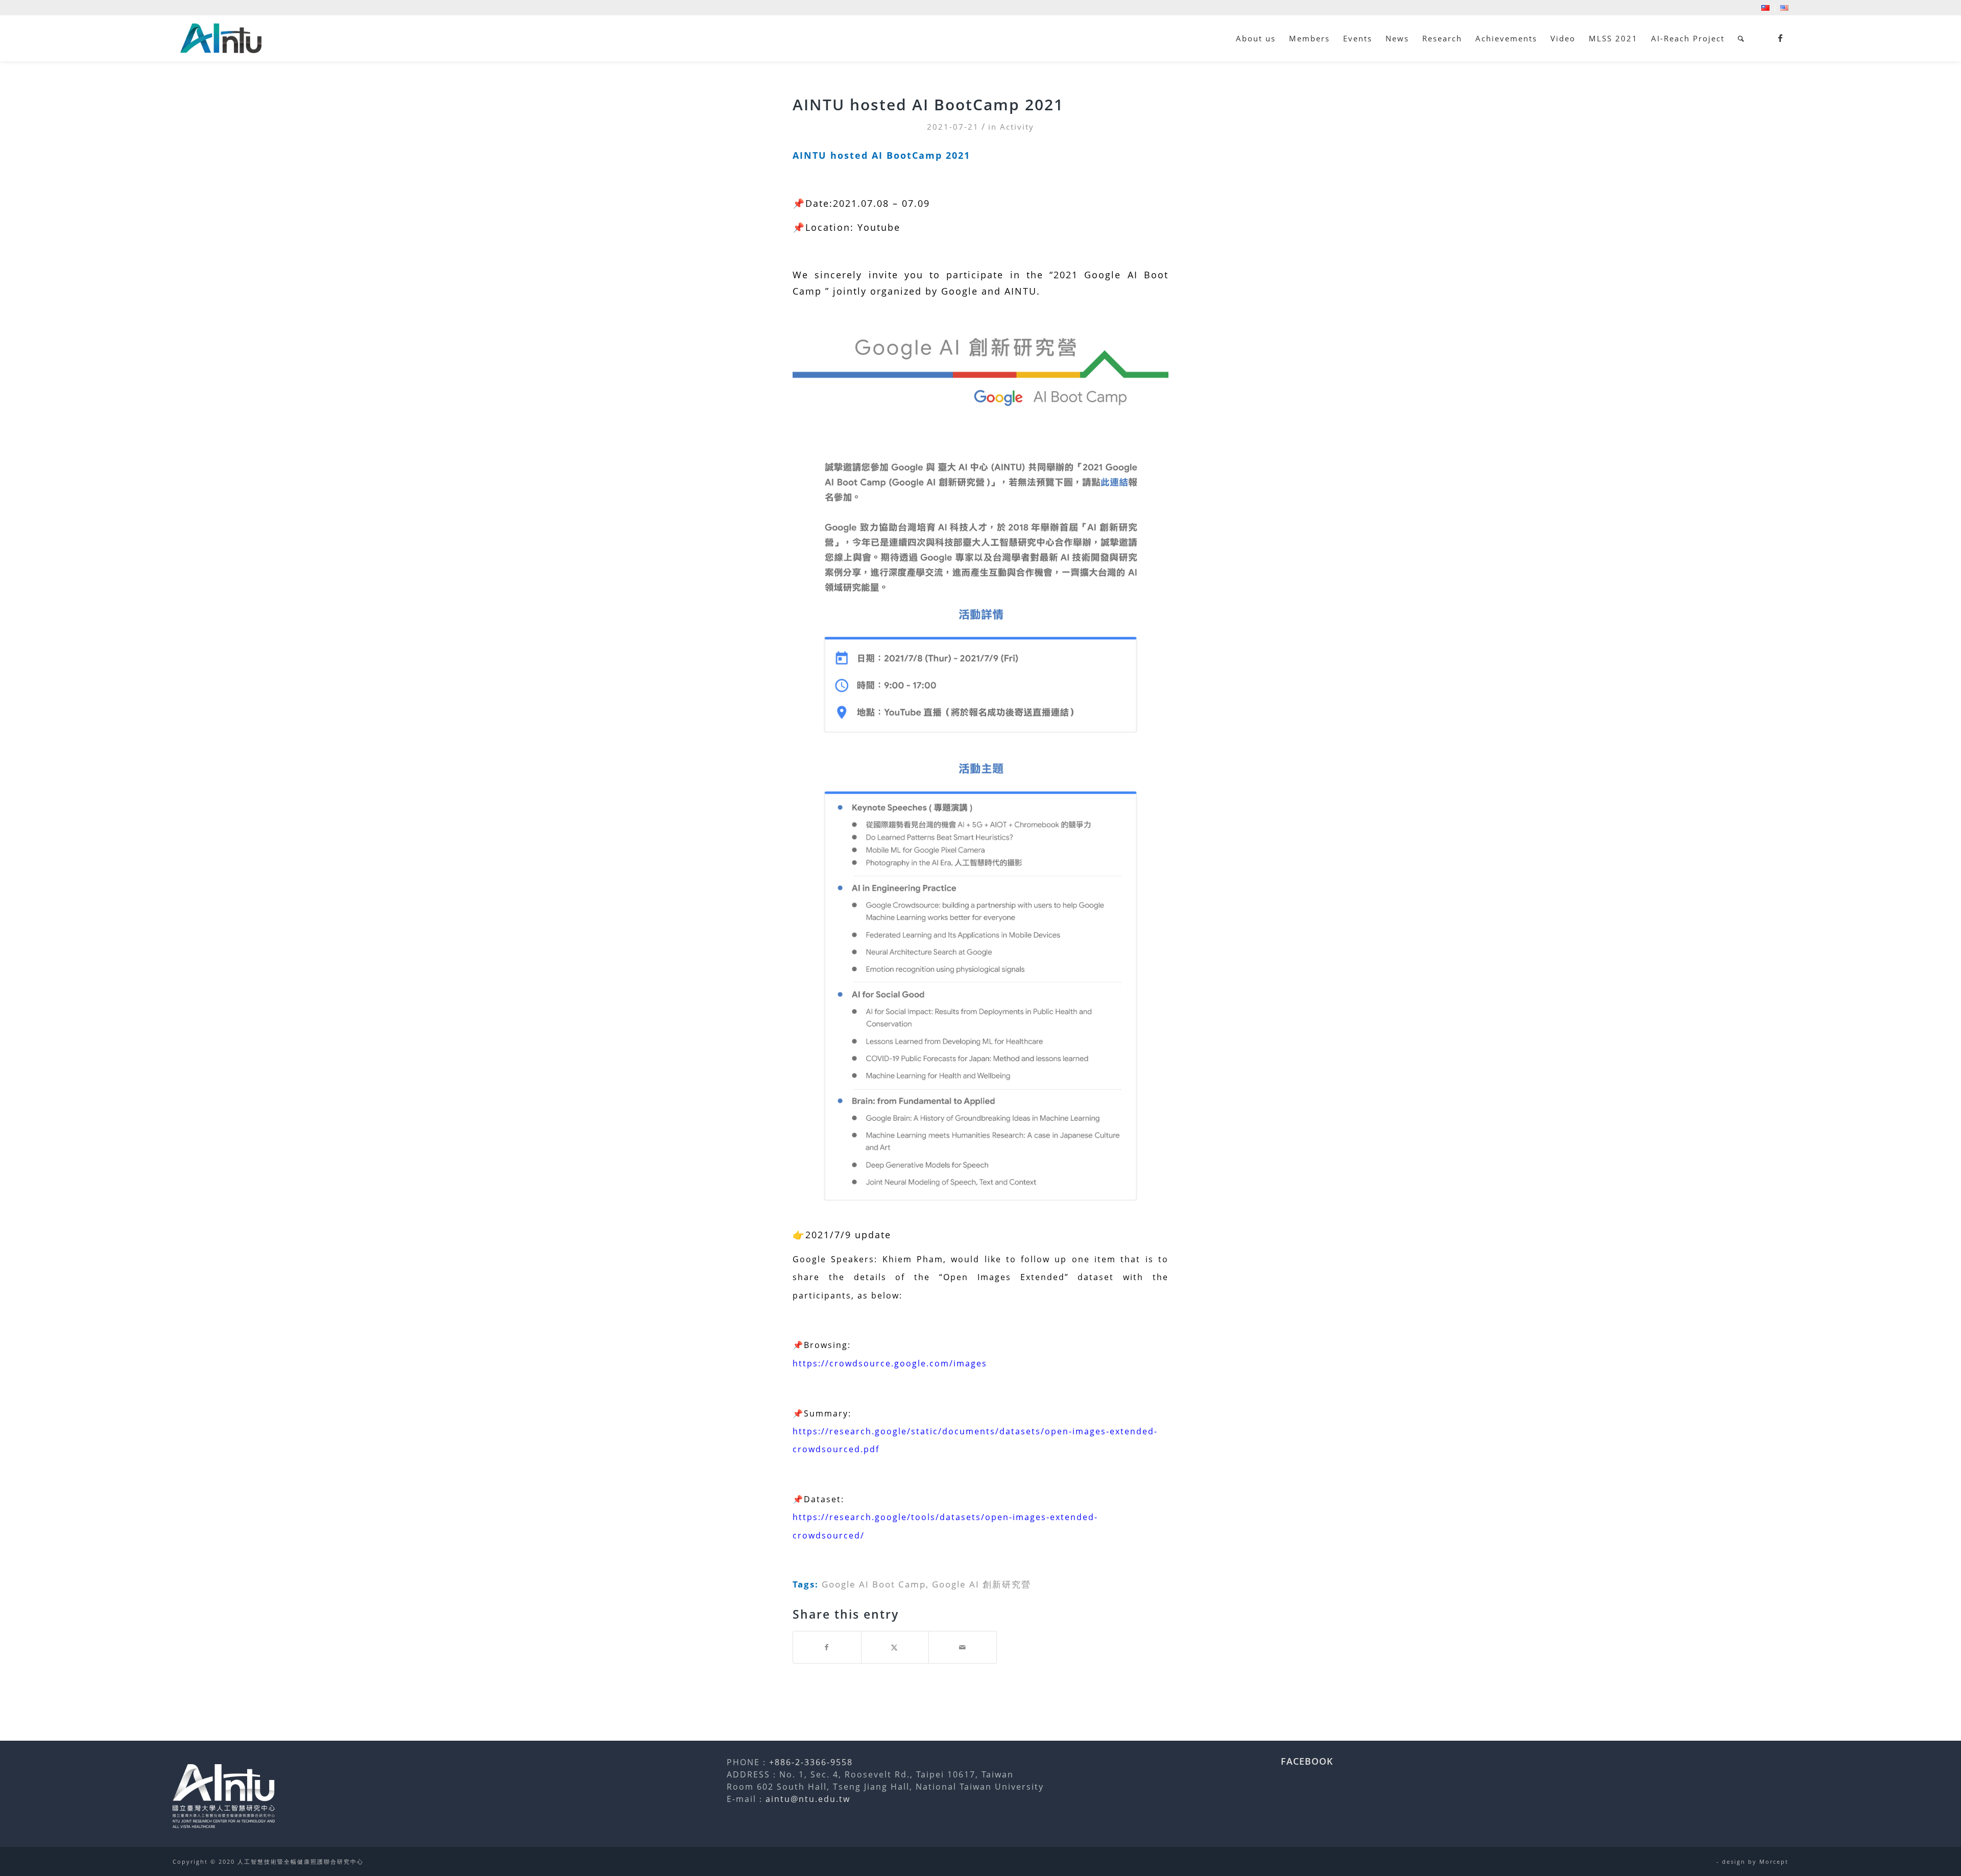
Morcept (1774, 1861)
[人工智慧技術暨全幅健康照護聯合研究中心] (221, 38)
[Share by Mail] (963, 1647)
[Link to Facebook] (1781, 38)
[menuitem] (1766, 8)
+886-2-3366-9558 (811, 1762)
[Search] (1741, 38)
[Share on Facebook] (827, 1647)
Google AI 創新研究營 (982, 1584)
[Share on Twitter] (895, 1647)
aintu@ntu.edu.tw (808, 1799)
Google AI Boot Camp (874, 1584)
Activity (1017, 127)
